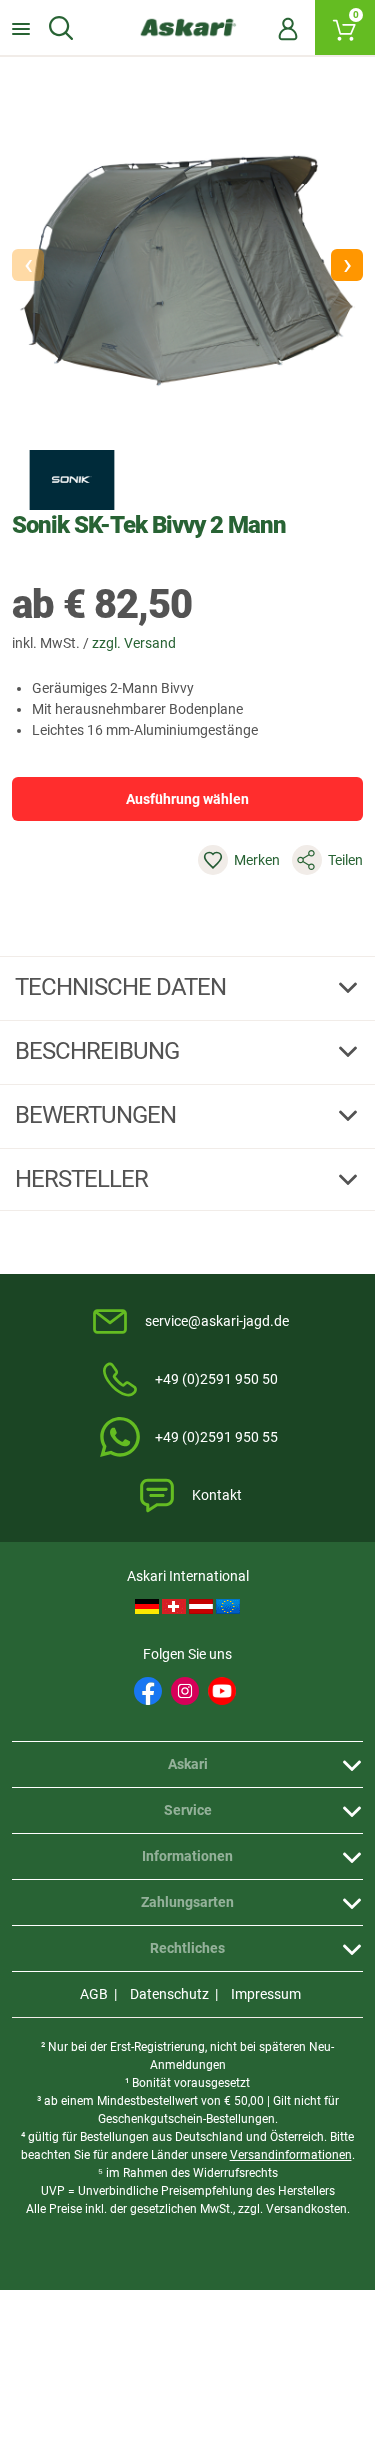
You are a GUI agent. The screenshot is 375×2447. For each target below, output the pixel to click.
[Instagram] (185, 1691)
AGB (94, 1994)
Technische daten (123, 987)
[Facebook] (148, 1691)
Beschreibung (99, 1051)
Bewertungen (98, 1115)
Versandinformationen (291, 2155)
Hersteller (84, 1179)
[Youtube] (222, 1691)
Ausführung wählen (187, 799)
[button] (347, 265)
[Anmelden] (288, 28)
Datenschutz (169, 1994)
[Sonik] (72, 480)
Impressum (266, 1994)
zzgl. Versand (134, 643)
